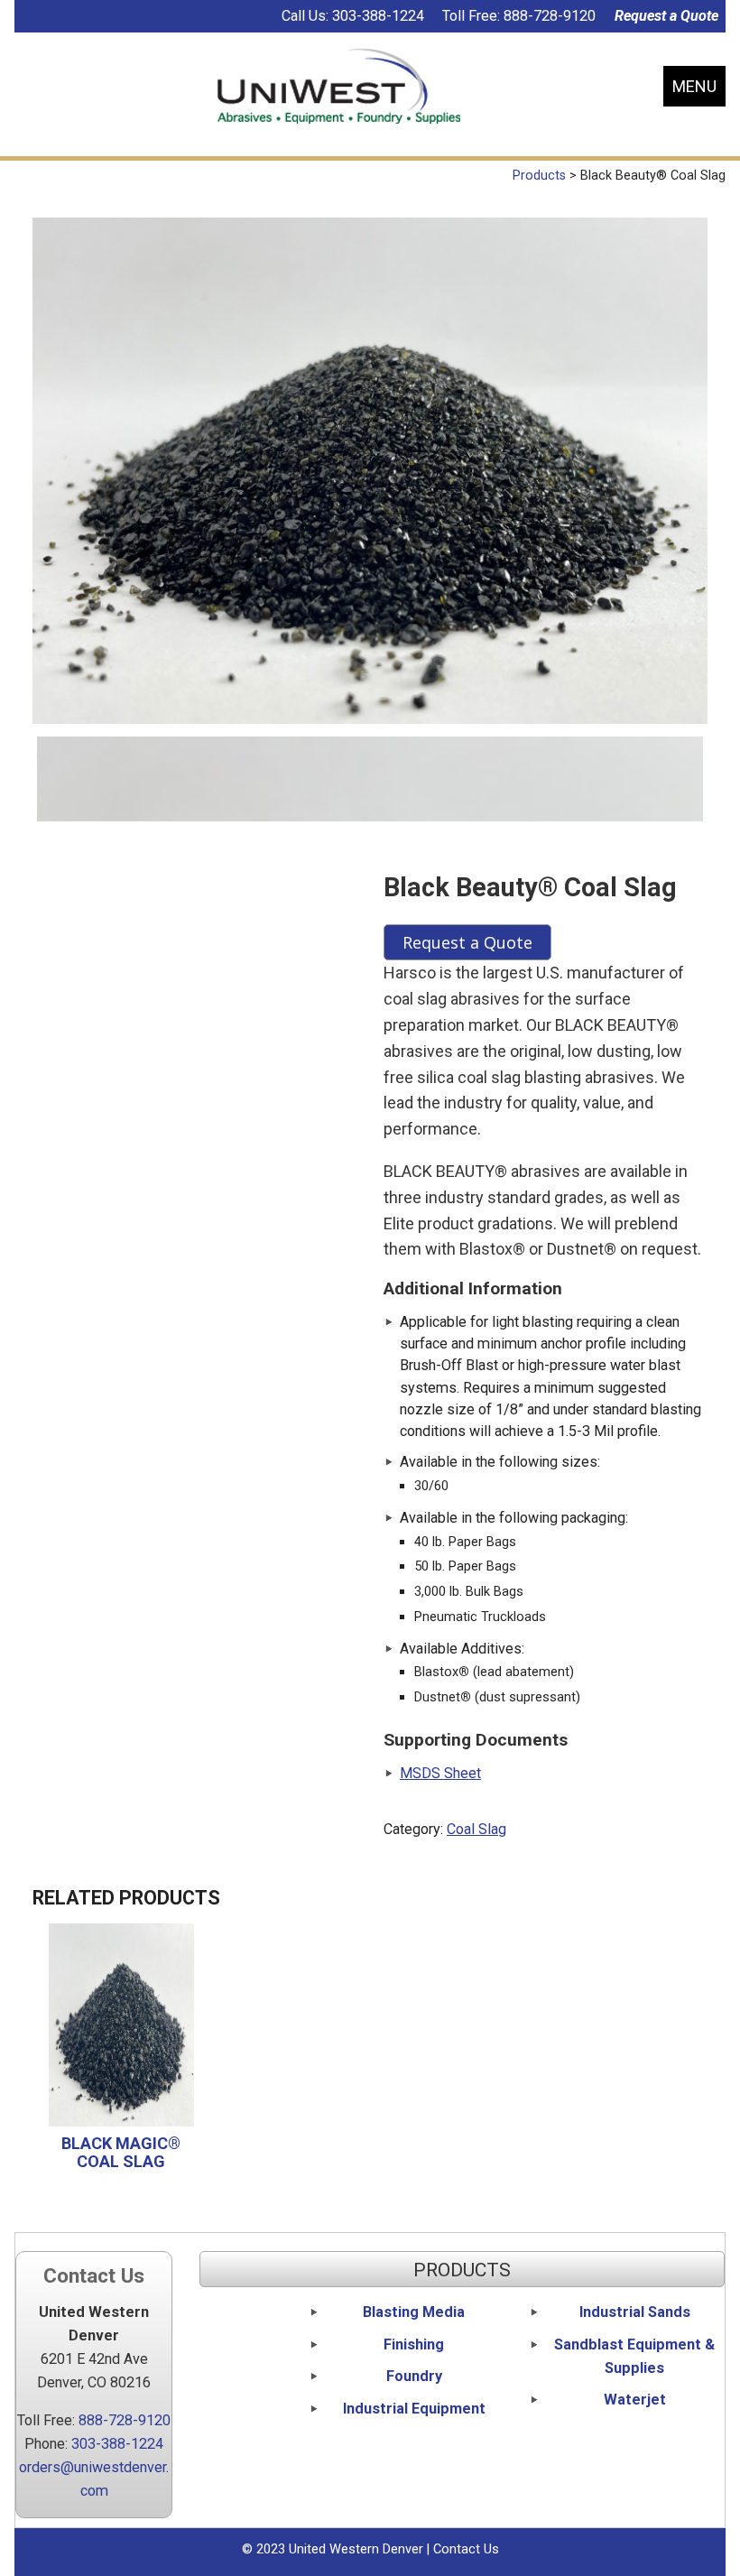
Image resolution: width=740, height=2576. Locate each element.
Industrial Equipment (414, 2409)
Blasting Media (414, 2312)
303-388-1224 (378, 16)
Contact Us (466, 2549)
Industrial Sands (635, 2312)
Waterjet (635, 2400)
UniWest (339, 86)
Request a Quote (666, 16)
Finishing (414, 2344)
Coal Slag (476, 1829)
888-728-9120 (550, 16)
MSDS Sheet (440, 1773)
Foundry (414, 2376)
